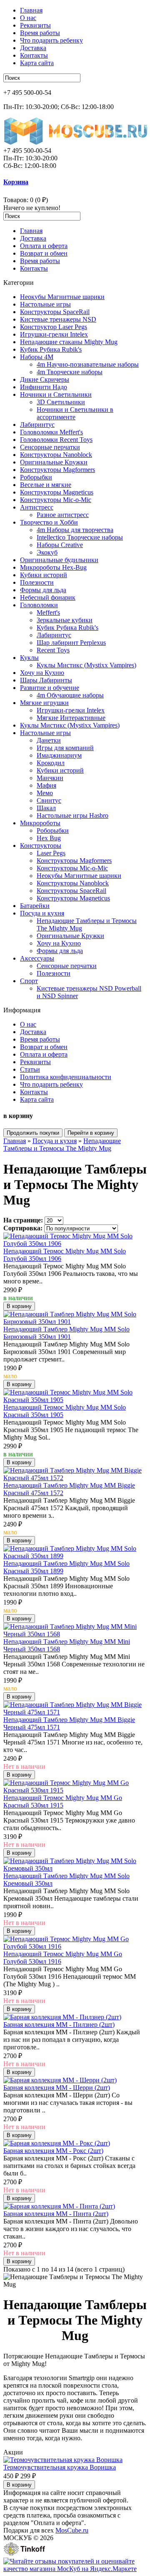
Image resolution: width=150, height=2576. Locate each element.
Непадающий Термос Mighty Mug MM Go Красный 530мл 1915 (63, 1801)
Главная (31, 10)
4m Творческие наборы (70, 372)
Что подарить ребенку (51, 40)
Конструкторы (41, 846)
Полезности (37, 582)
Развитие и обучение (50, 688)
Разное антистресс (63, 515)
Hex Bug (49, 838)
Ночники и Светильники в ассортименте (75, 413)
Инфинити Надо (44, 387)
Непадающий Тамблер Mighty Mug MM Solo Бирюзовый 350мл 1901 (66, 1333)
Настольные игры (45, 304)
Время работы (40, 33)
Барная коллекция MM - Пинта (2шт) (56, 2214)
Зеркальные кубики (65, 620)
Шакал (46, 808)
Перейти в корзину (91, 1133)
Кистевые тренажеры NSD (58, 319)
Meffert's (48, 612)
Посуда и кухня (42, 913)
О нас (28, 18)
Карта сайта (37, 63)
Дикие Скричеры (45, 379)
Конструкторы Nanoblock (56, 455)
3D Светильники (61, 402)
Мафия (46, 785)
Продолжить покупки (33, 1133)
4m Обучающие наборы (70, 695)
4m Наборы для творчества (75, 530)
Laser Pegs (51, 853)
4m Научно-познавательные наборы (88, 364)
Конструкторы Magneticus (57, 492)
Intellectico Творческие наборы (80, 537)
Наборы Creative (60, 545)
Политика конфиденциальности (66, 1077)
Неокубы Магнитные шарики (62, 297)
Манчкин (50, 778)
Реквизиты (35, 25)
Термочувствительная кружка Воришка (60, 2467)
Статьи (30, 1069)
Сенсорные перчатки (50, 447)
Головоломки (39, 605)
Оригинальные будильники (59, 560)
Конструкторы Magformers (57, 470)
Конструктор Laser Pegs (54, 327)
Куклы (29, 658)
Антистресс (37, 507)
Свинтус (49, 800)
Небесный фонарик (48, 597)
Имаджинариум (59, 755)
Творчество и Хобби (49, 522)
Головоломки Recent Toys (56, 440)
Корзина (16, 182)
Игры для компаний (65, 748)
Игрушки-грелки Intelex (54, 334)
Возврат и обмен (44, 253)
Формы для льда (43, 590)
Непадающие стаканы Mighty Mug (69, 342)
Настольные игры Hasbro (72, 815)
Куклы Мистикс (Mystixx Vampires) (86, 665)
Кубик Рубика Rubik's (51, 349)
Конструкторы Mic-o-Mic (56, 500)
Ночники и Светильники (56, 394)
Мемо (45, 793)
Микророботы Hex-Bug (53, 567)
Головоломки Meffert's (51, 432)
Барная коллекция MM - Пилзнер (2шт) (59, 2025)
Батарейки (35, 906)
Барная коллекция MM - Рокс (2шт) (53, 2151)
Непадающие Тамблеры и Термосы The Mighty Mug (62, 1145)
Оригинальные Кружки (54, 462)
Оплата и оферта (44, 246)
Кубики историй (44, 575)
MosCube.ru (72, 2530)
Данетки (49, 740)
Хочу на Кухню (42, 673)
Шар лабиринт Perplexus (71, 643)
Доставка (33, 48)
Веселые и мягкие (46, 485)
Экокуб (47, 552)
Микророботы (40, 823)
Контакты (34, 55)
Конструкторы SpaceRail (55, 312)
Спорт (29, 981)
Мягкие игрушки (44, 703)
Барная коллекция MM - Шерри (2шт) (57, 2088)
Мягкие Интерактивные (71, 718)
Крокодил (51, 763)
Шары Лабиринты (46, 680)
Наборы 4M (37, 357)
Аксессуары (37, 958)
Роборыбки (36, 477)
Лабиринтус (37, 425)
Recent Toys (53, 650)
